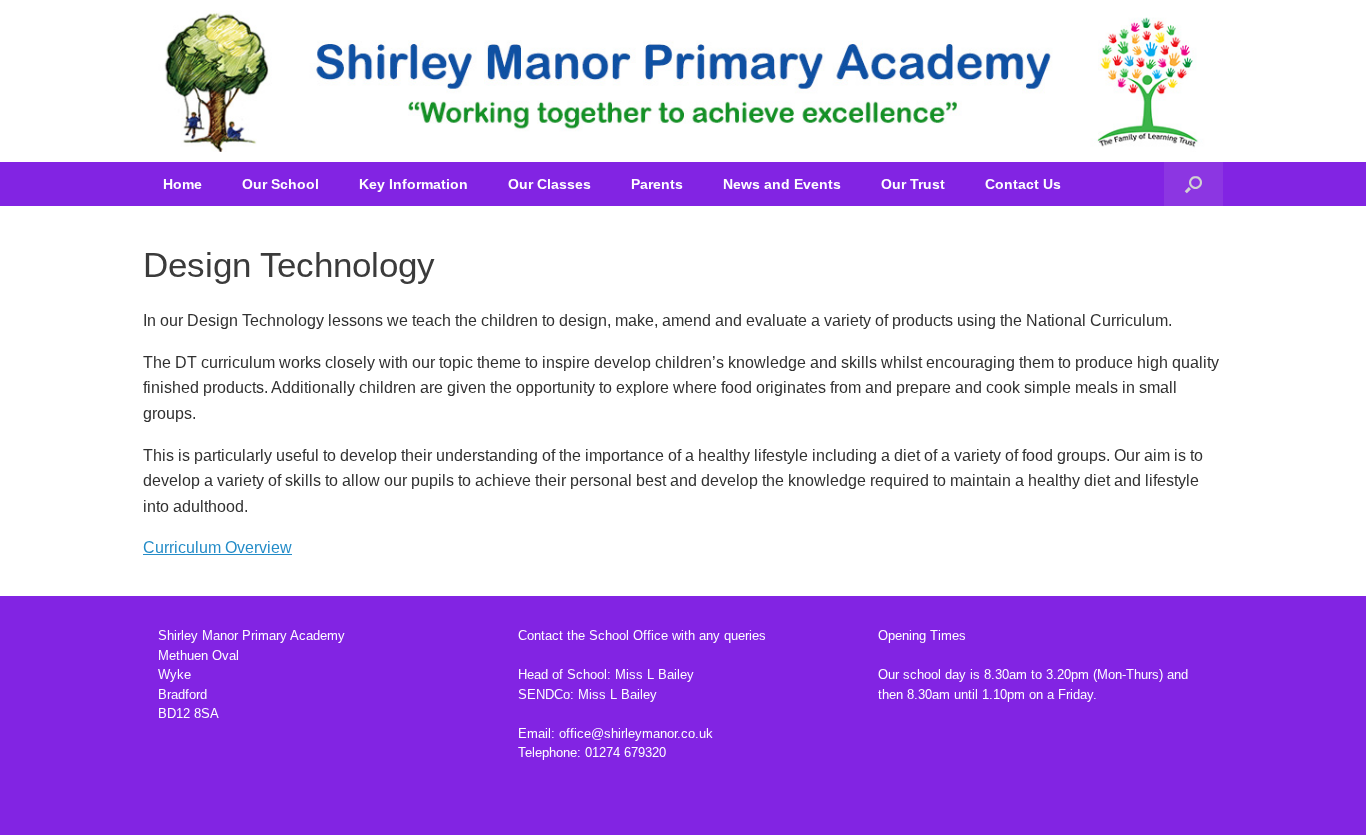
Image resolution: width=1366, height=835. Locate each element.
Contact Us (1023, 184)
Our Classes (549, 184)
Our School (280, 184)
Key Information (413, 184)
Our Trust (913, 184)
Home (182, 184)
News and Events (782, 184)
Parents (657, 184)
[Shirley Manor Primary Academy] (683, 81)
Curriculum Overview (217, 547)
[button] (1193, 184)
